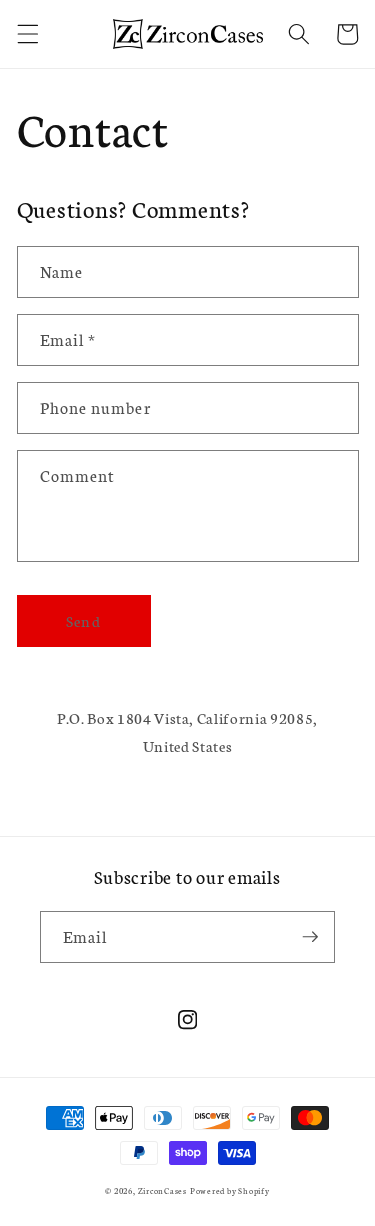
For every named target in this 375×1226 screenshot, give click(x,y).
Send (83, 620)
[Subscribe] (310, 937)
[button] (27, 34)
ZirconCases (162, 1190)
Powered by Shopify (230, 1190)
